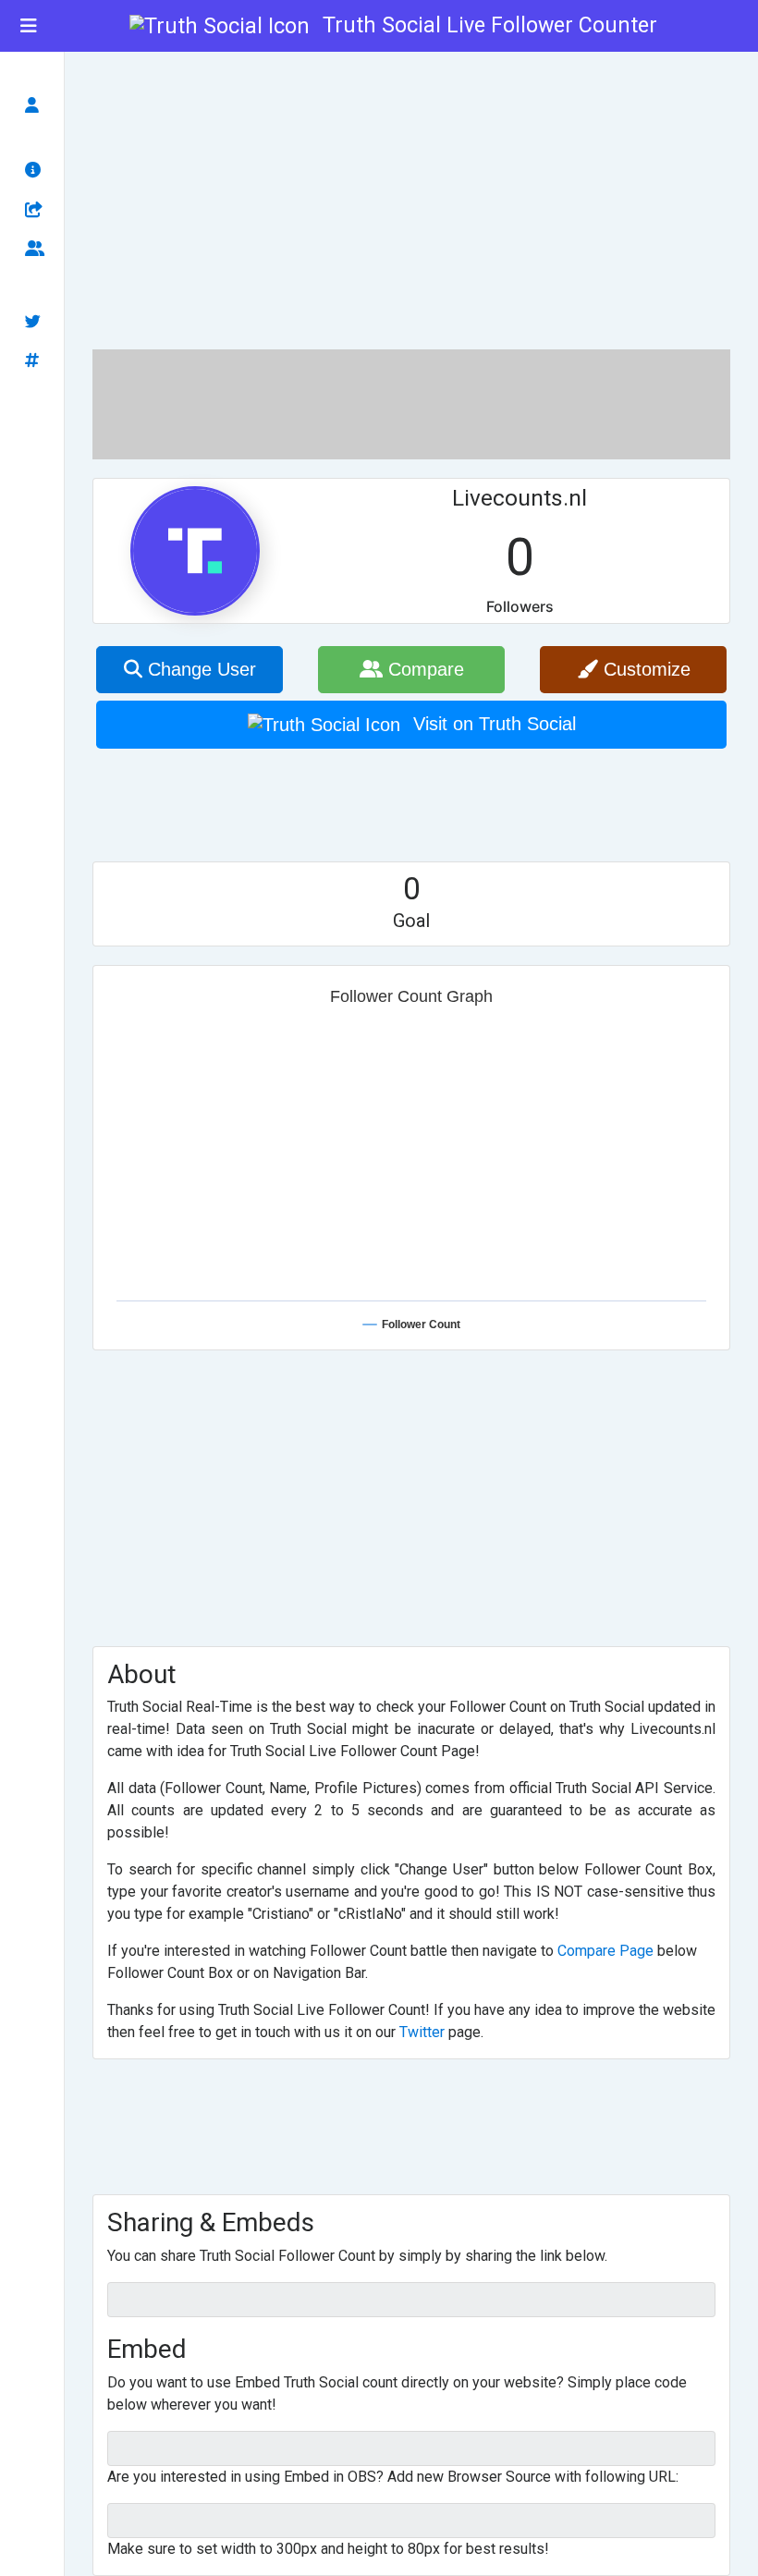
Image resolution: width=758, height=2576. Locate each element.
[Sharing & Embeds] (37, 210)
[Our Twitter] (37, 322)
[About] (37, 171)
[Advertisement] (411, 198)
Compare (423, 669)
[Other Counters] (37, 362)
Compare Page (605, 1951)
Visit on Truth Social (492, 724)
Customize (644, 669)
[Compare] (37, 250)
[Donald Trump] (37, 106)
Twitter (422, 2032)
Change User (199, 669)
